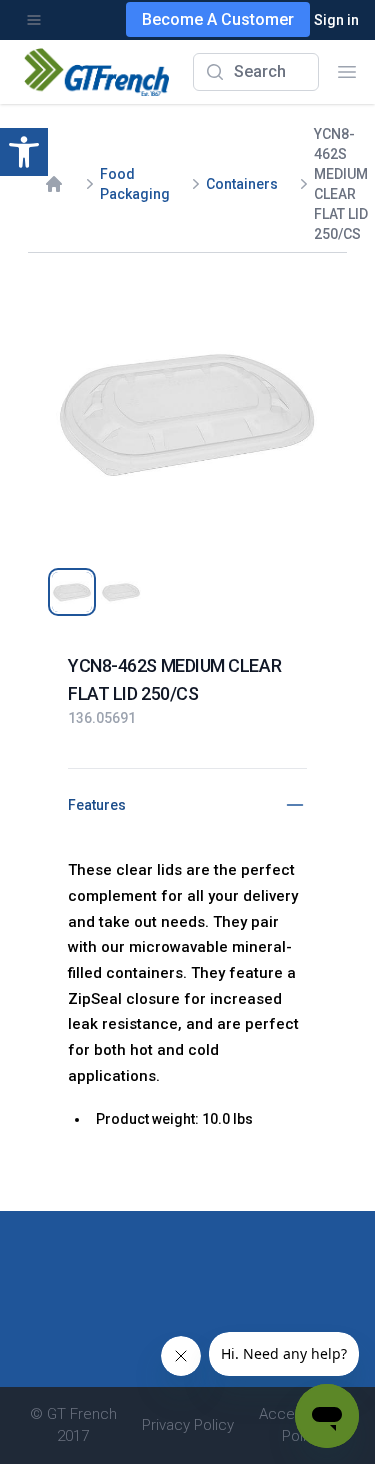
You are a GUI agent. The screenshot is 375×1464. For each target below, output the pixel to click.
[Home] (54, 184)
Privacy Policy (188, 1425)
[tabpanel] (187, 412)
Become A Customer (218, 19)
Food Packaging (135, 184)
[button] (24, 152)
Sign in (336, 20)
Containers (242, 184)
